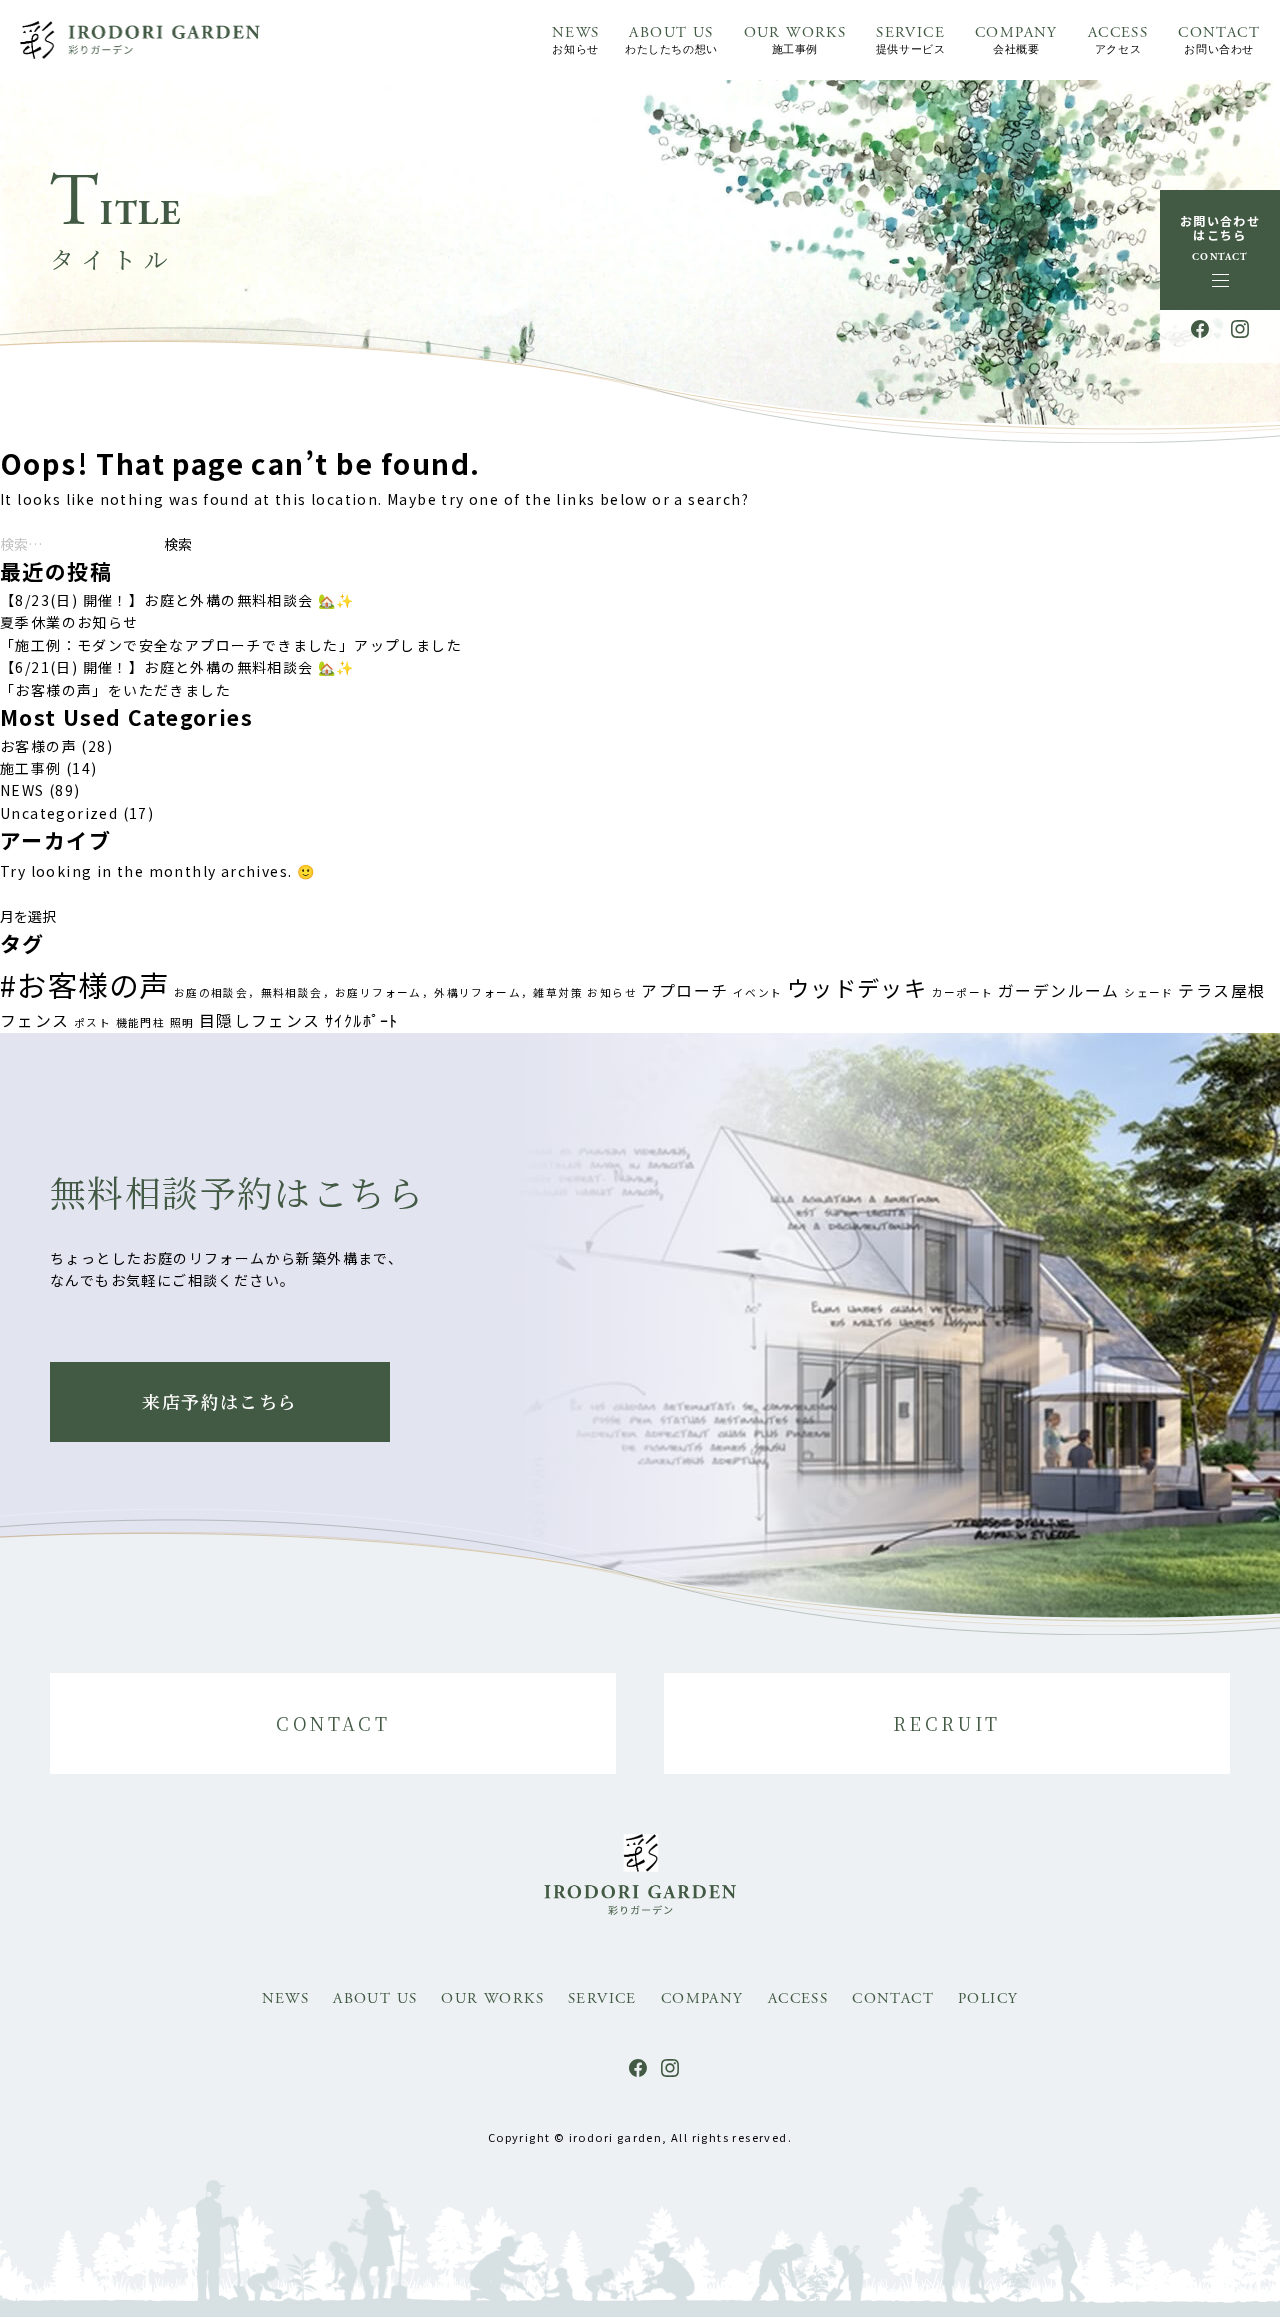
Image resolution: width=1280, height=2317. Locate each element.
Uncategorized (59, 813)
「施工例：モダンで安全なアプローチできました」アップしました (231, 645)
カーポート (963, 992)
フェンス (35, 1020)
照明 (182, 1022)
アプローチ (684, 990)
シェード (1149, 992)
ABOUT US (671, 40)
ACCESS (1118, 40)
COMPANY (1016, 40)
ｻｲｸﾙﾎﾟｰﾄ (362, 1020)
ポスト (92, 1022)
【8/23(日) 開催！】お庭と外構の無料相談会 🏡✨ (177, 600)
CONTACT (1219, 40)
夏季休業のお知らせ (69, 622)
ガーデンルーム (1059, 990)
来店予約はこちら (219, 1401)
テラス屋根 (1221, 990)
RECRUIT (947, 1723)
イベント (758, 992)
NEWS (576, 40)
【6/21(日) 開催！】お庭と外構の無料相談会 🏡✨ (177, 667)
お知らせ (612, 992)
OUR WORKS (795, 40)
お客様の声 (38, 746)
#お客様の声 (84, 984)
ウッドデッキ (857, 987)
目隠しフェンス (260, 1020)
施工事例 (31, 768)
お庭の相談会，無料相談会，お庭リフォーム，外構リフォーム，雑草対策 (378, 992)
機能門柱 (141, 1022)
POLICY (988, 1998)
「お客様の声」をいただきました (115, 690)
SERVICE (910, 40)
